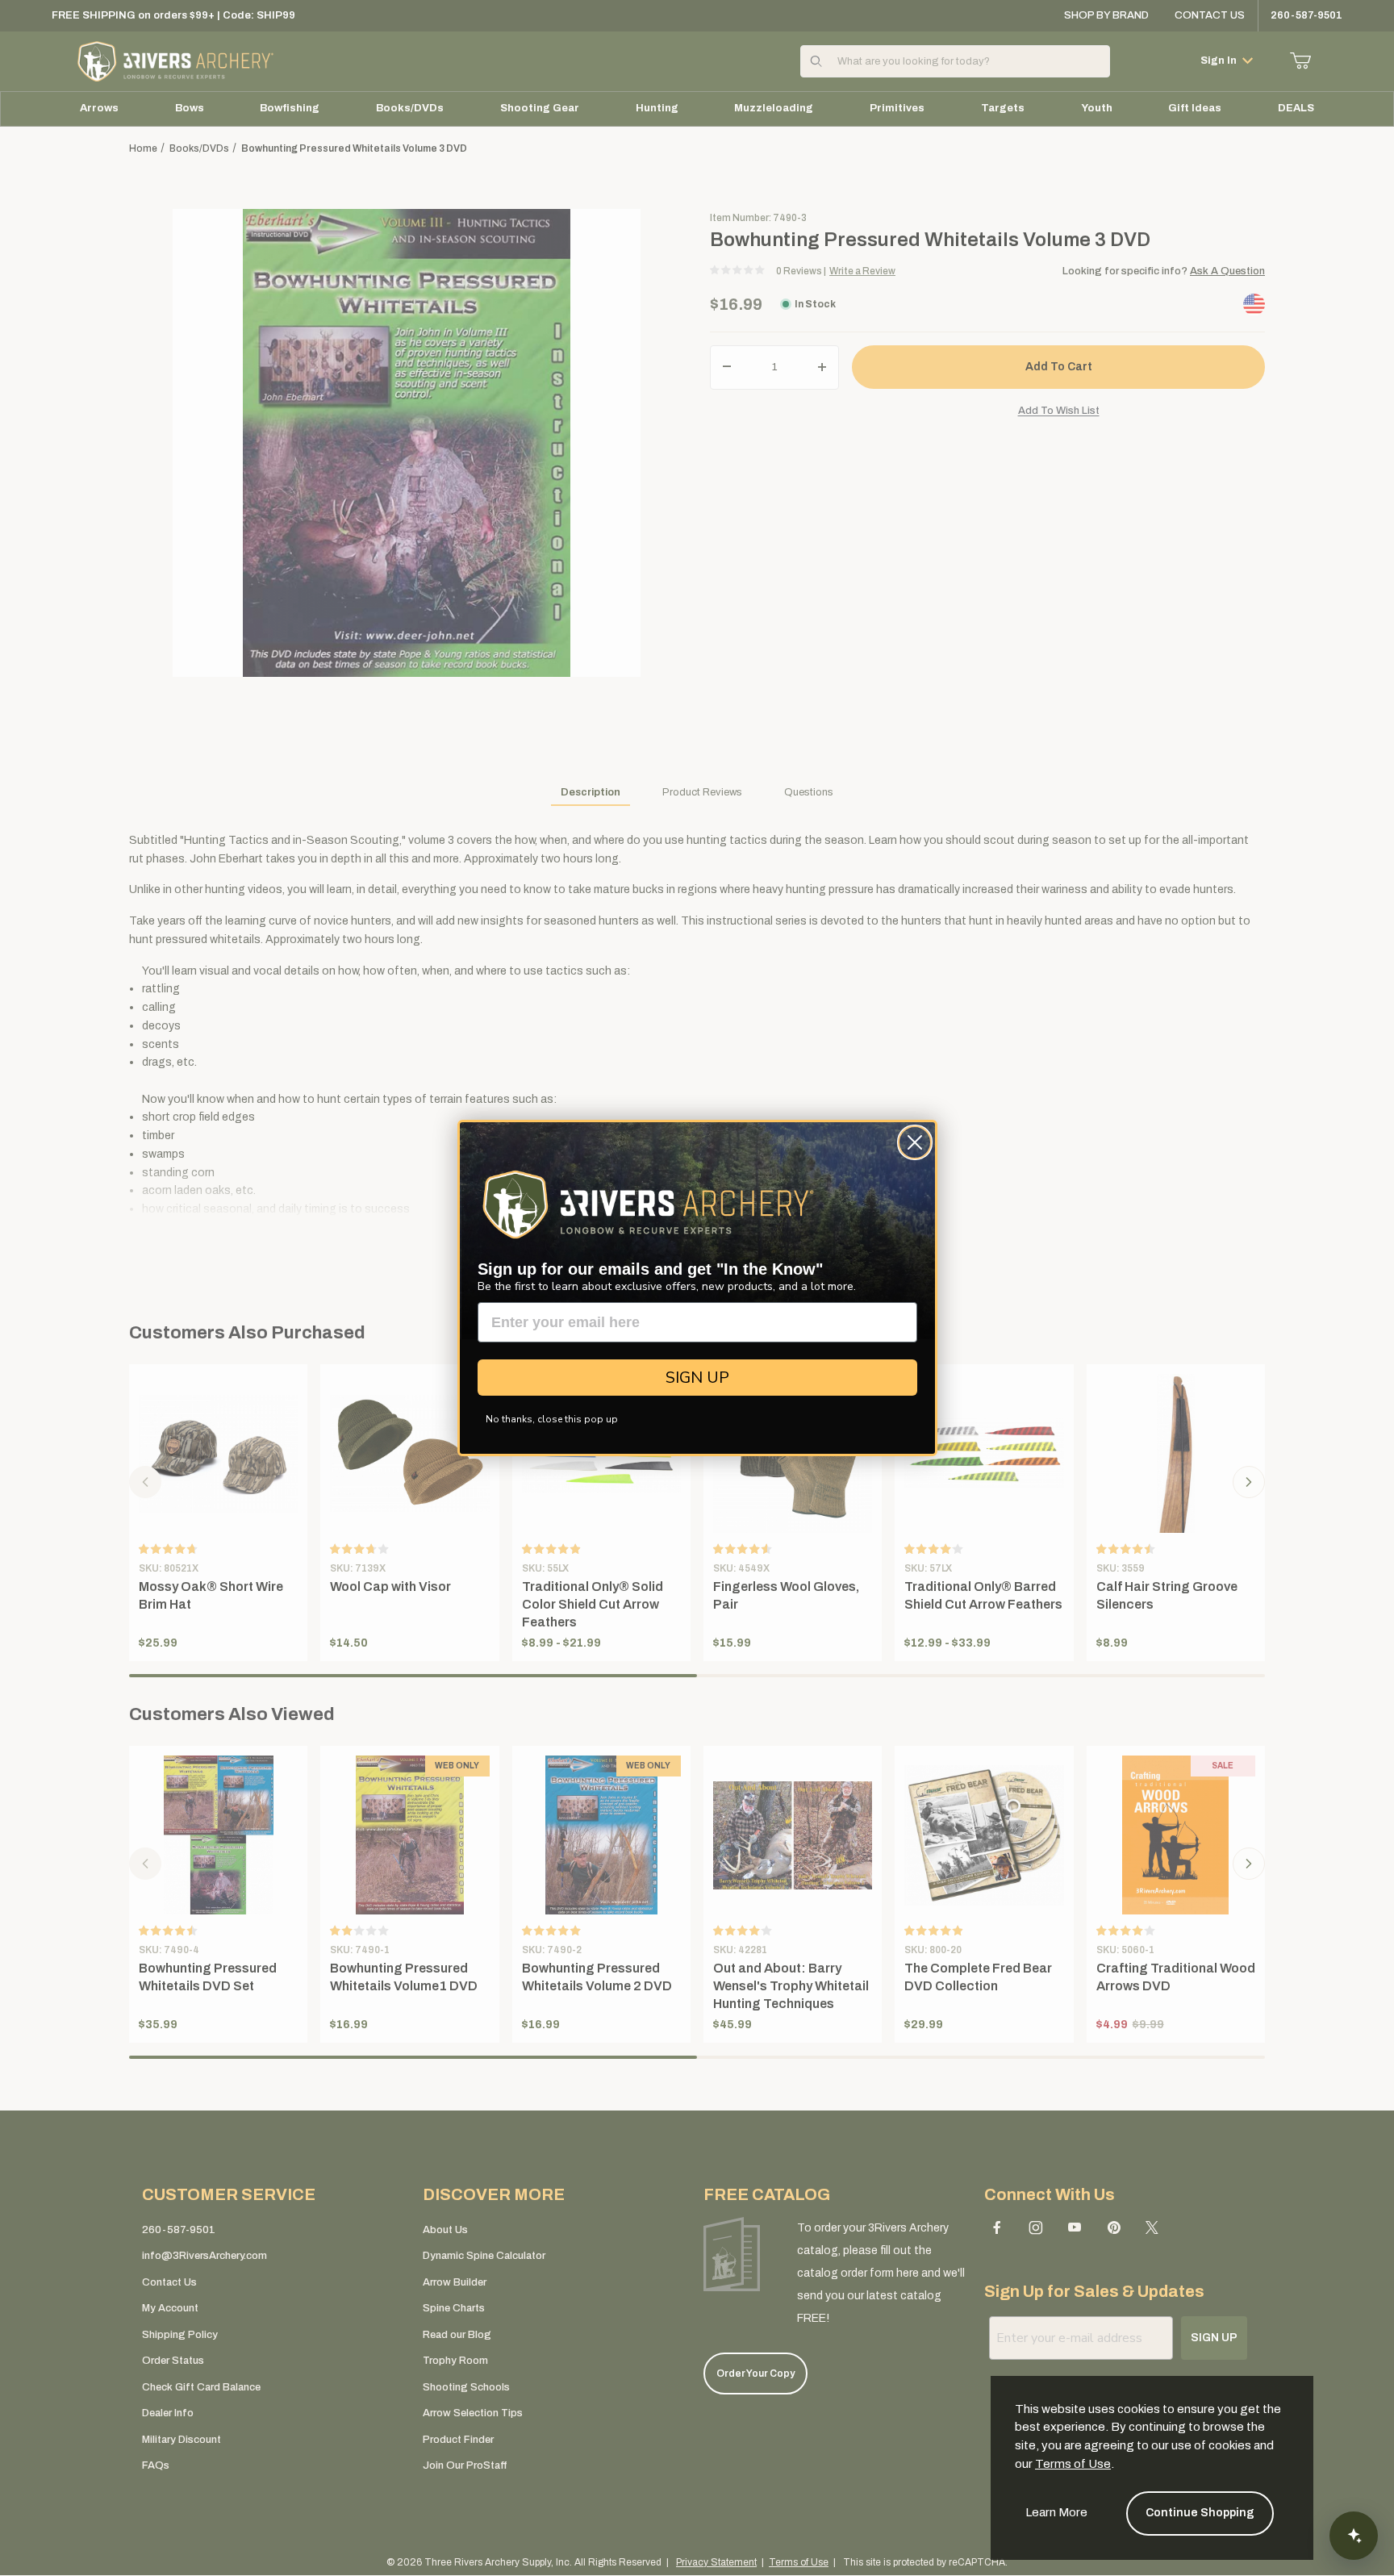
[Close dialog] (915, 1142)
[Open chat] (1354, 2536)
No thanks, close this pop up (552, 1419)
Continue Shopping (1200, 2513)
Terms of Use (1073, 2464)
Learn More (1056, 2512)
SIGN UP (697, 1378)
